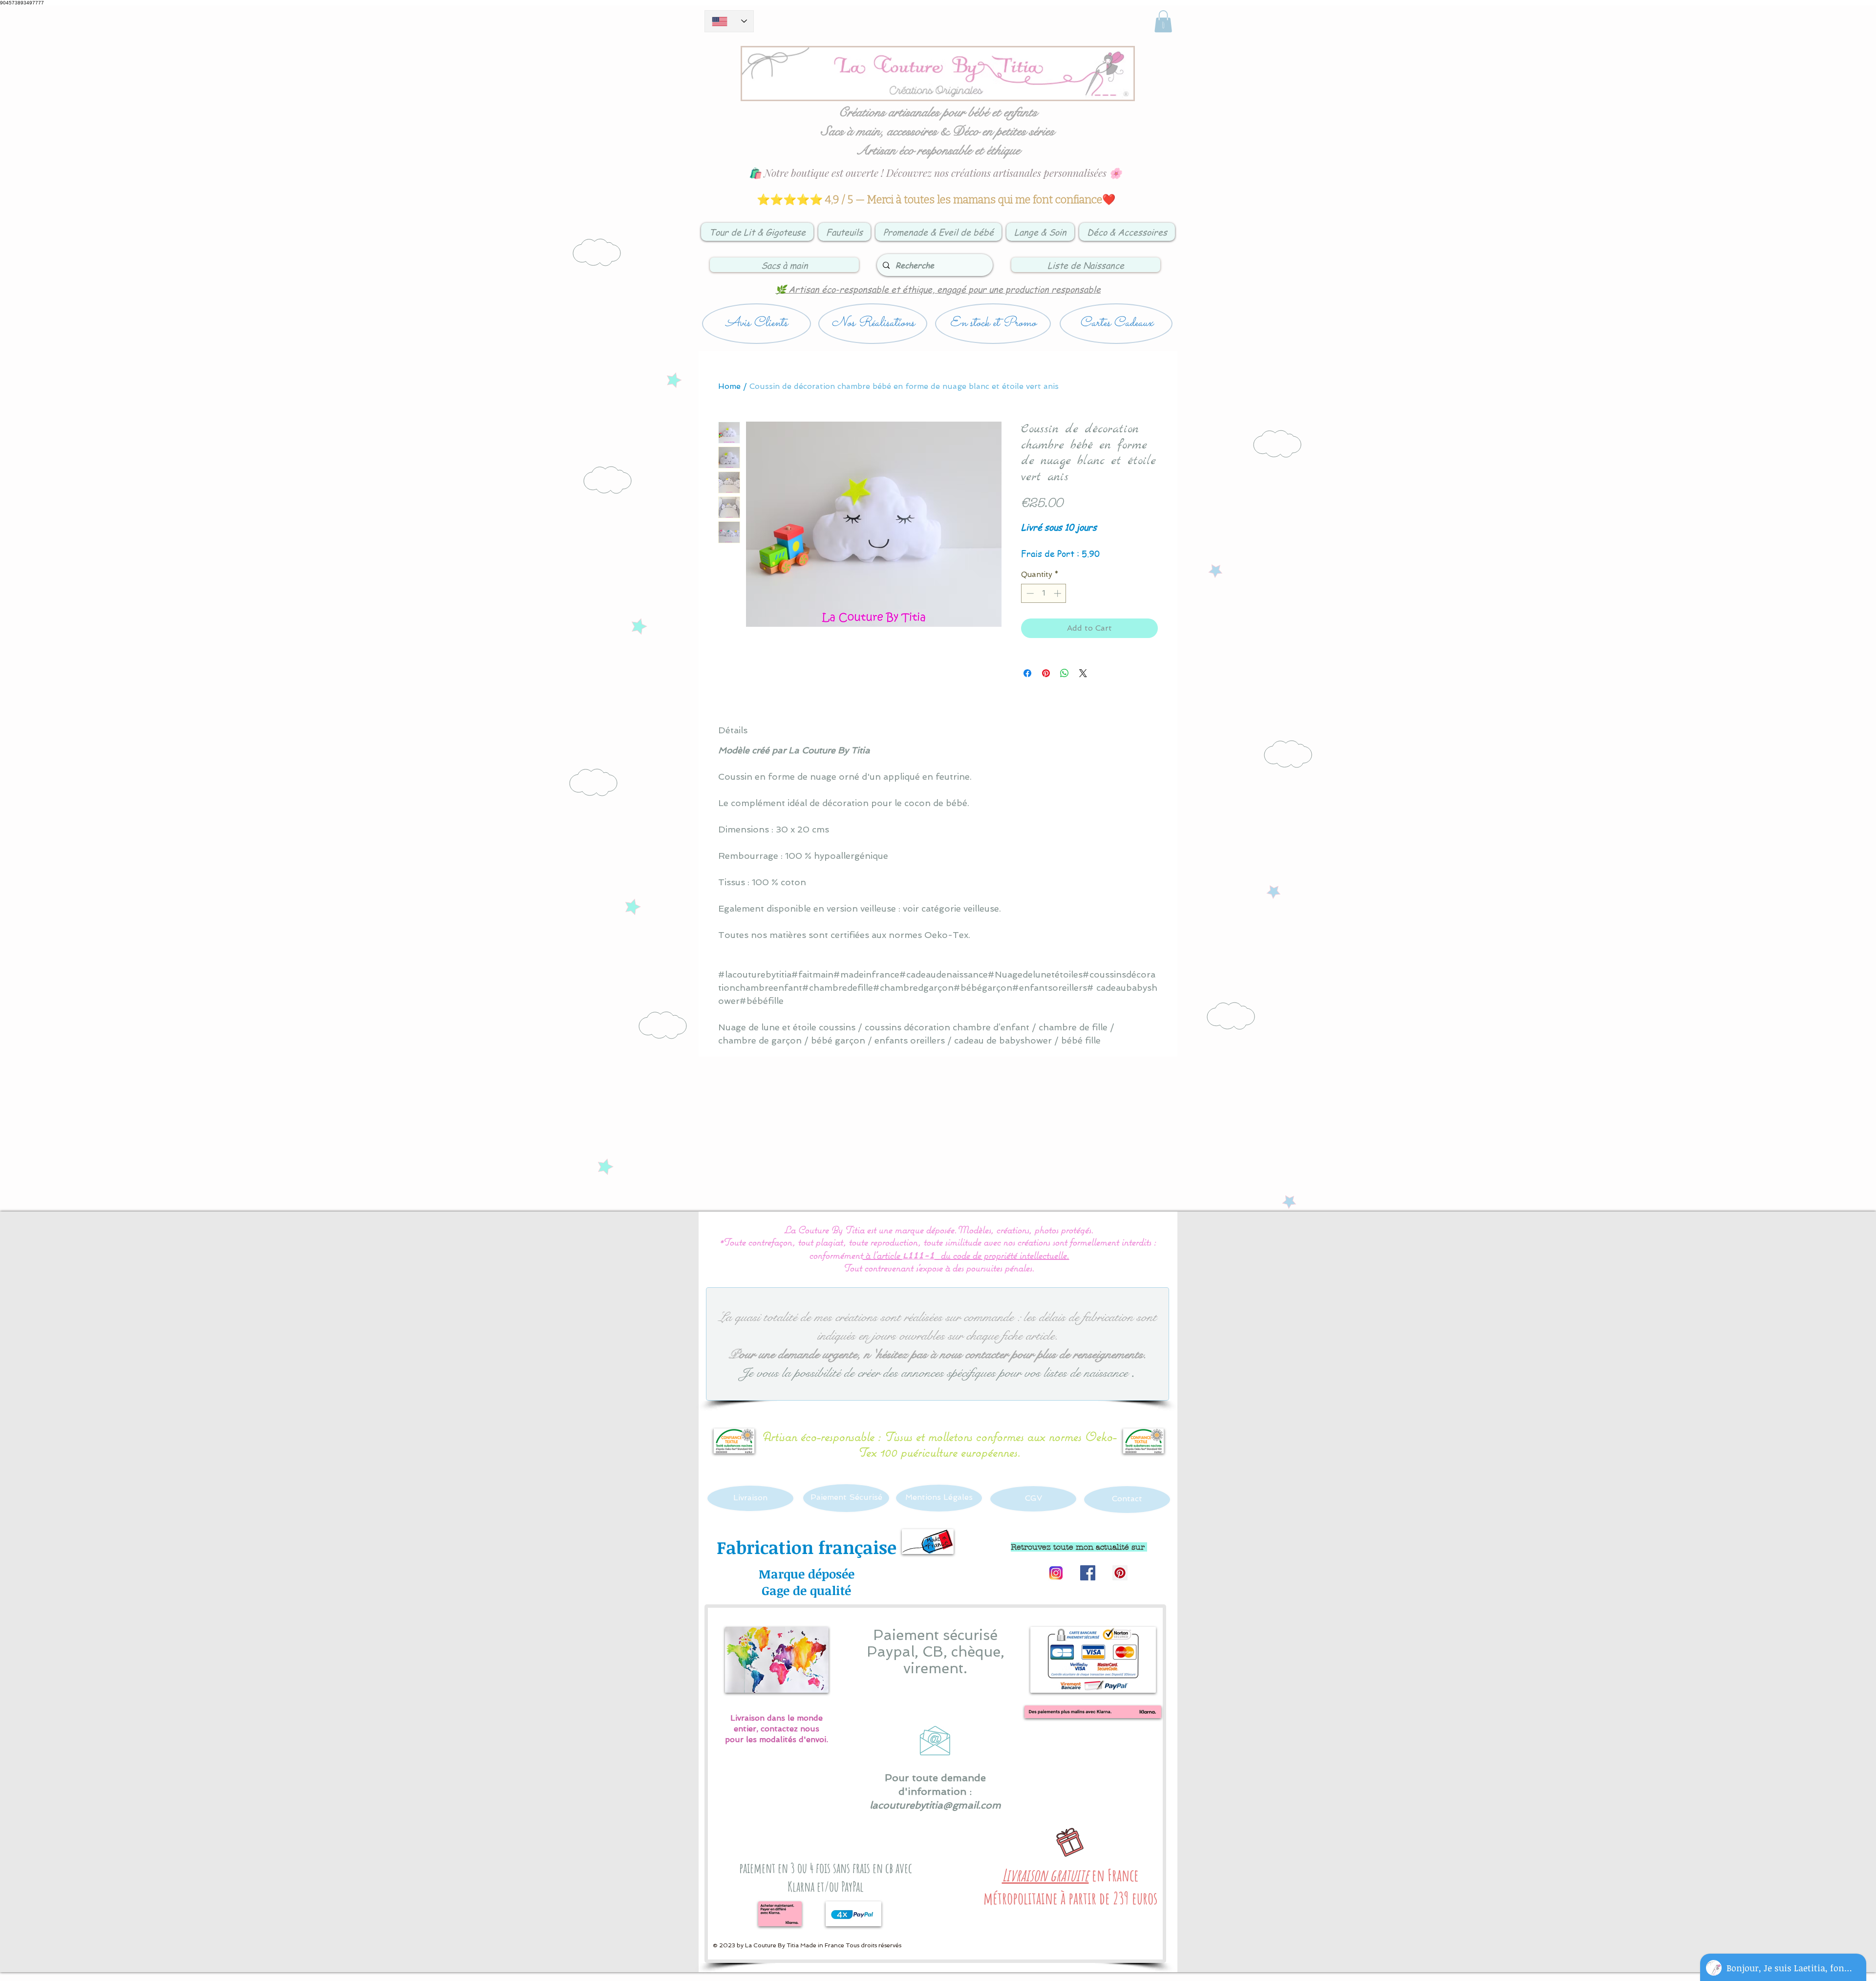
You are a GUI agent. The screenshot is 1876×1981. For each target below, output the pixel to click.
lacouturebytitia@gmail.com (935, 1805)
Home (729, 386)
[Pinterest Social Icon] (1120, 1573)
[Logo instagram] (1055, 1573)
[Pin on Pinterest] (1046, 673)
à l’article (883, 1255)
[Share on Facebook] (1027, 673)
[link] (1163, 21)
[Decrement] (1029, 593)
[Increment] (1058, 593)
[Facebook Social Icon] (1088, 1573)
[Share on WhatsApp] (1065, 673)
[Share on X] (1083, 673)
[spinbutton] (1044, 593)
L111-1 (918, 1256)
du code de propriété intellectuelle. (1005, 1255)
